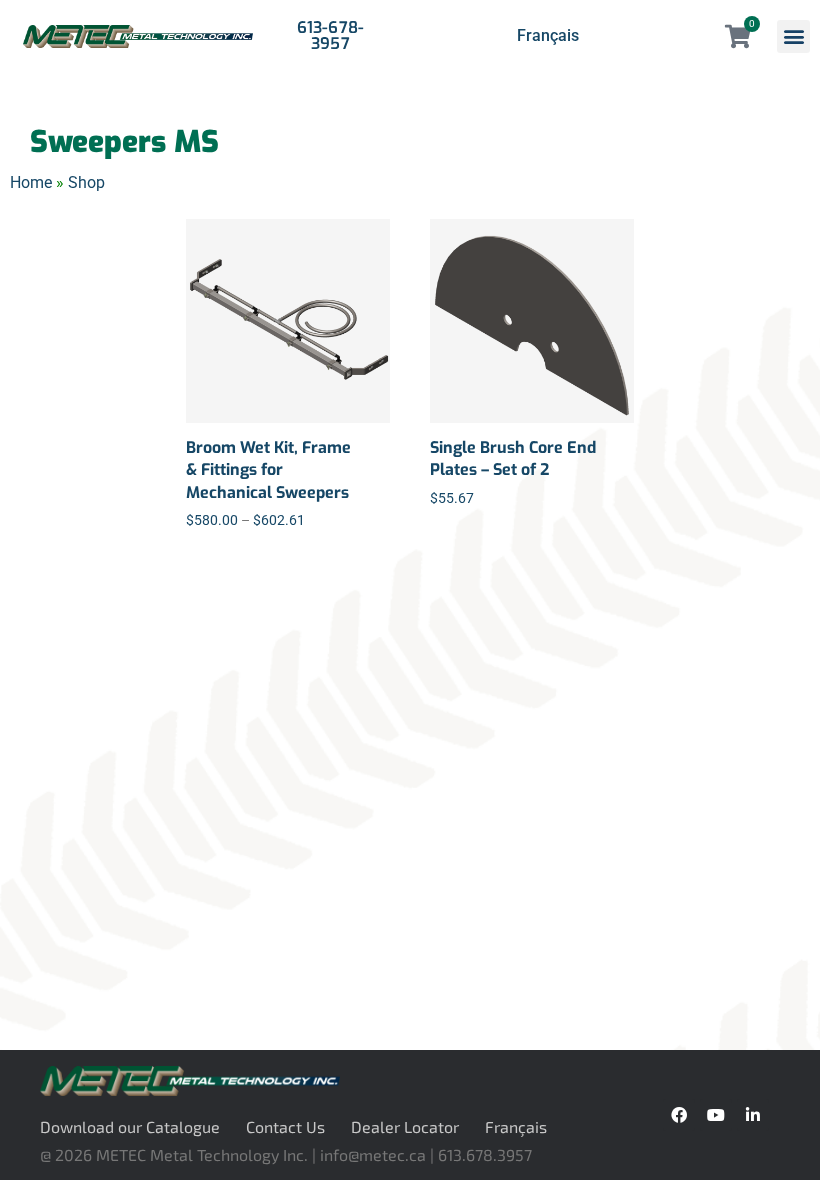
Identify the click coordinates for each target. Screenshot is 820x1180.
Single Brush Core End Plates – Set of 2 (513, 458)
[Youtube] (716, 1115)
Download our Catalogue (130, 1126)
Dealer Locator (405, 1126)
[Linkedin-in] (753, 1115)
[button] (793, 36)
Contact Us (285, 1126)
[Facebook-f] (679, 1115)
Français (548, 35)
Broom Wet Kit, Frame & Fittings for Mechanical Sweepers (268, 470)
